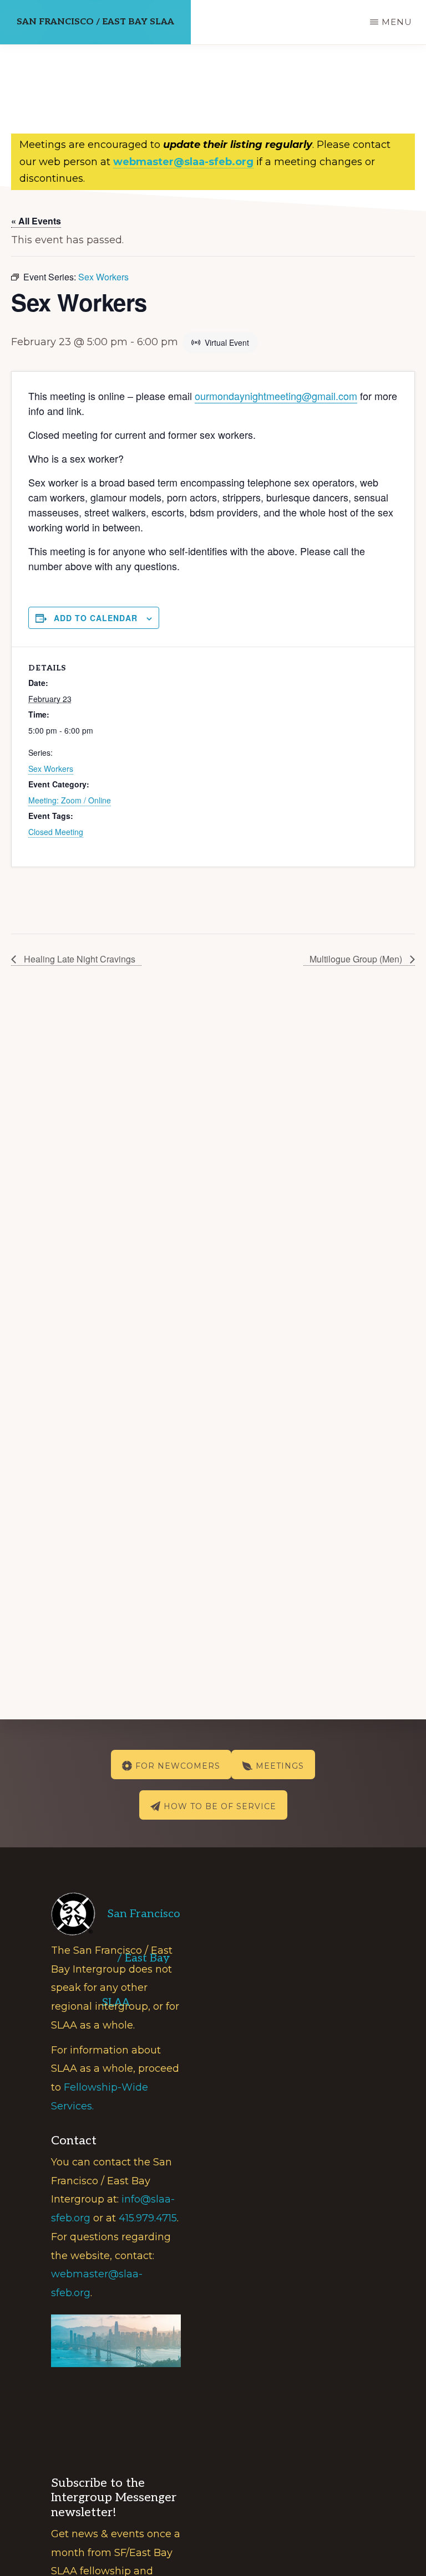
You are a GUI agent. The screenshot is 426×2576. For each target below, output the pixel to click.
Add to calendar (96, 618)
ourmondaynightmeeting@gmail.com (276, 396)
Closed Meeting (56, 832)
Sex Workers (51, 769)
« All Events (36, 221)
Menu (397, 22)
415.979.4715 (148, 2218)
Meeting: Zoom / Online (70, 800)
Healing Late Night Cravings (78, 959)
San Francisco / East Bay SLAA (95, 22)
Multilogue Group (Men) (357, 959)
